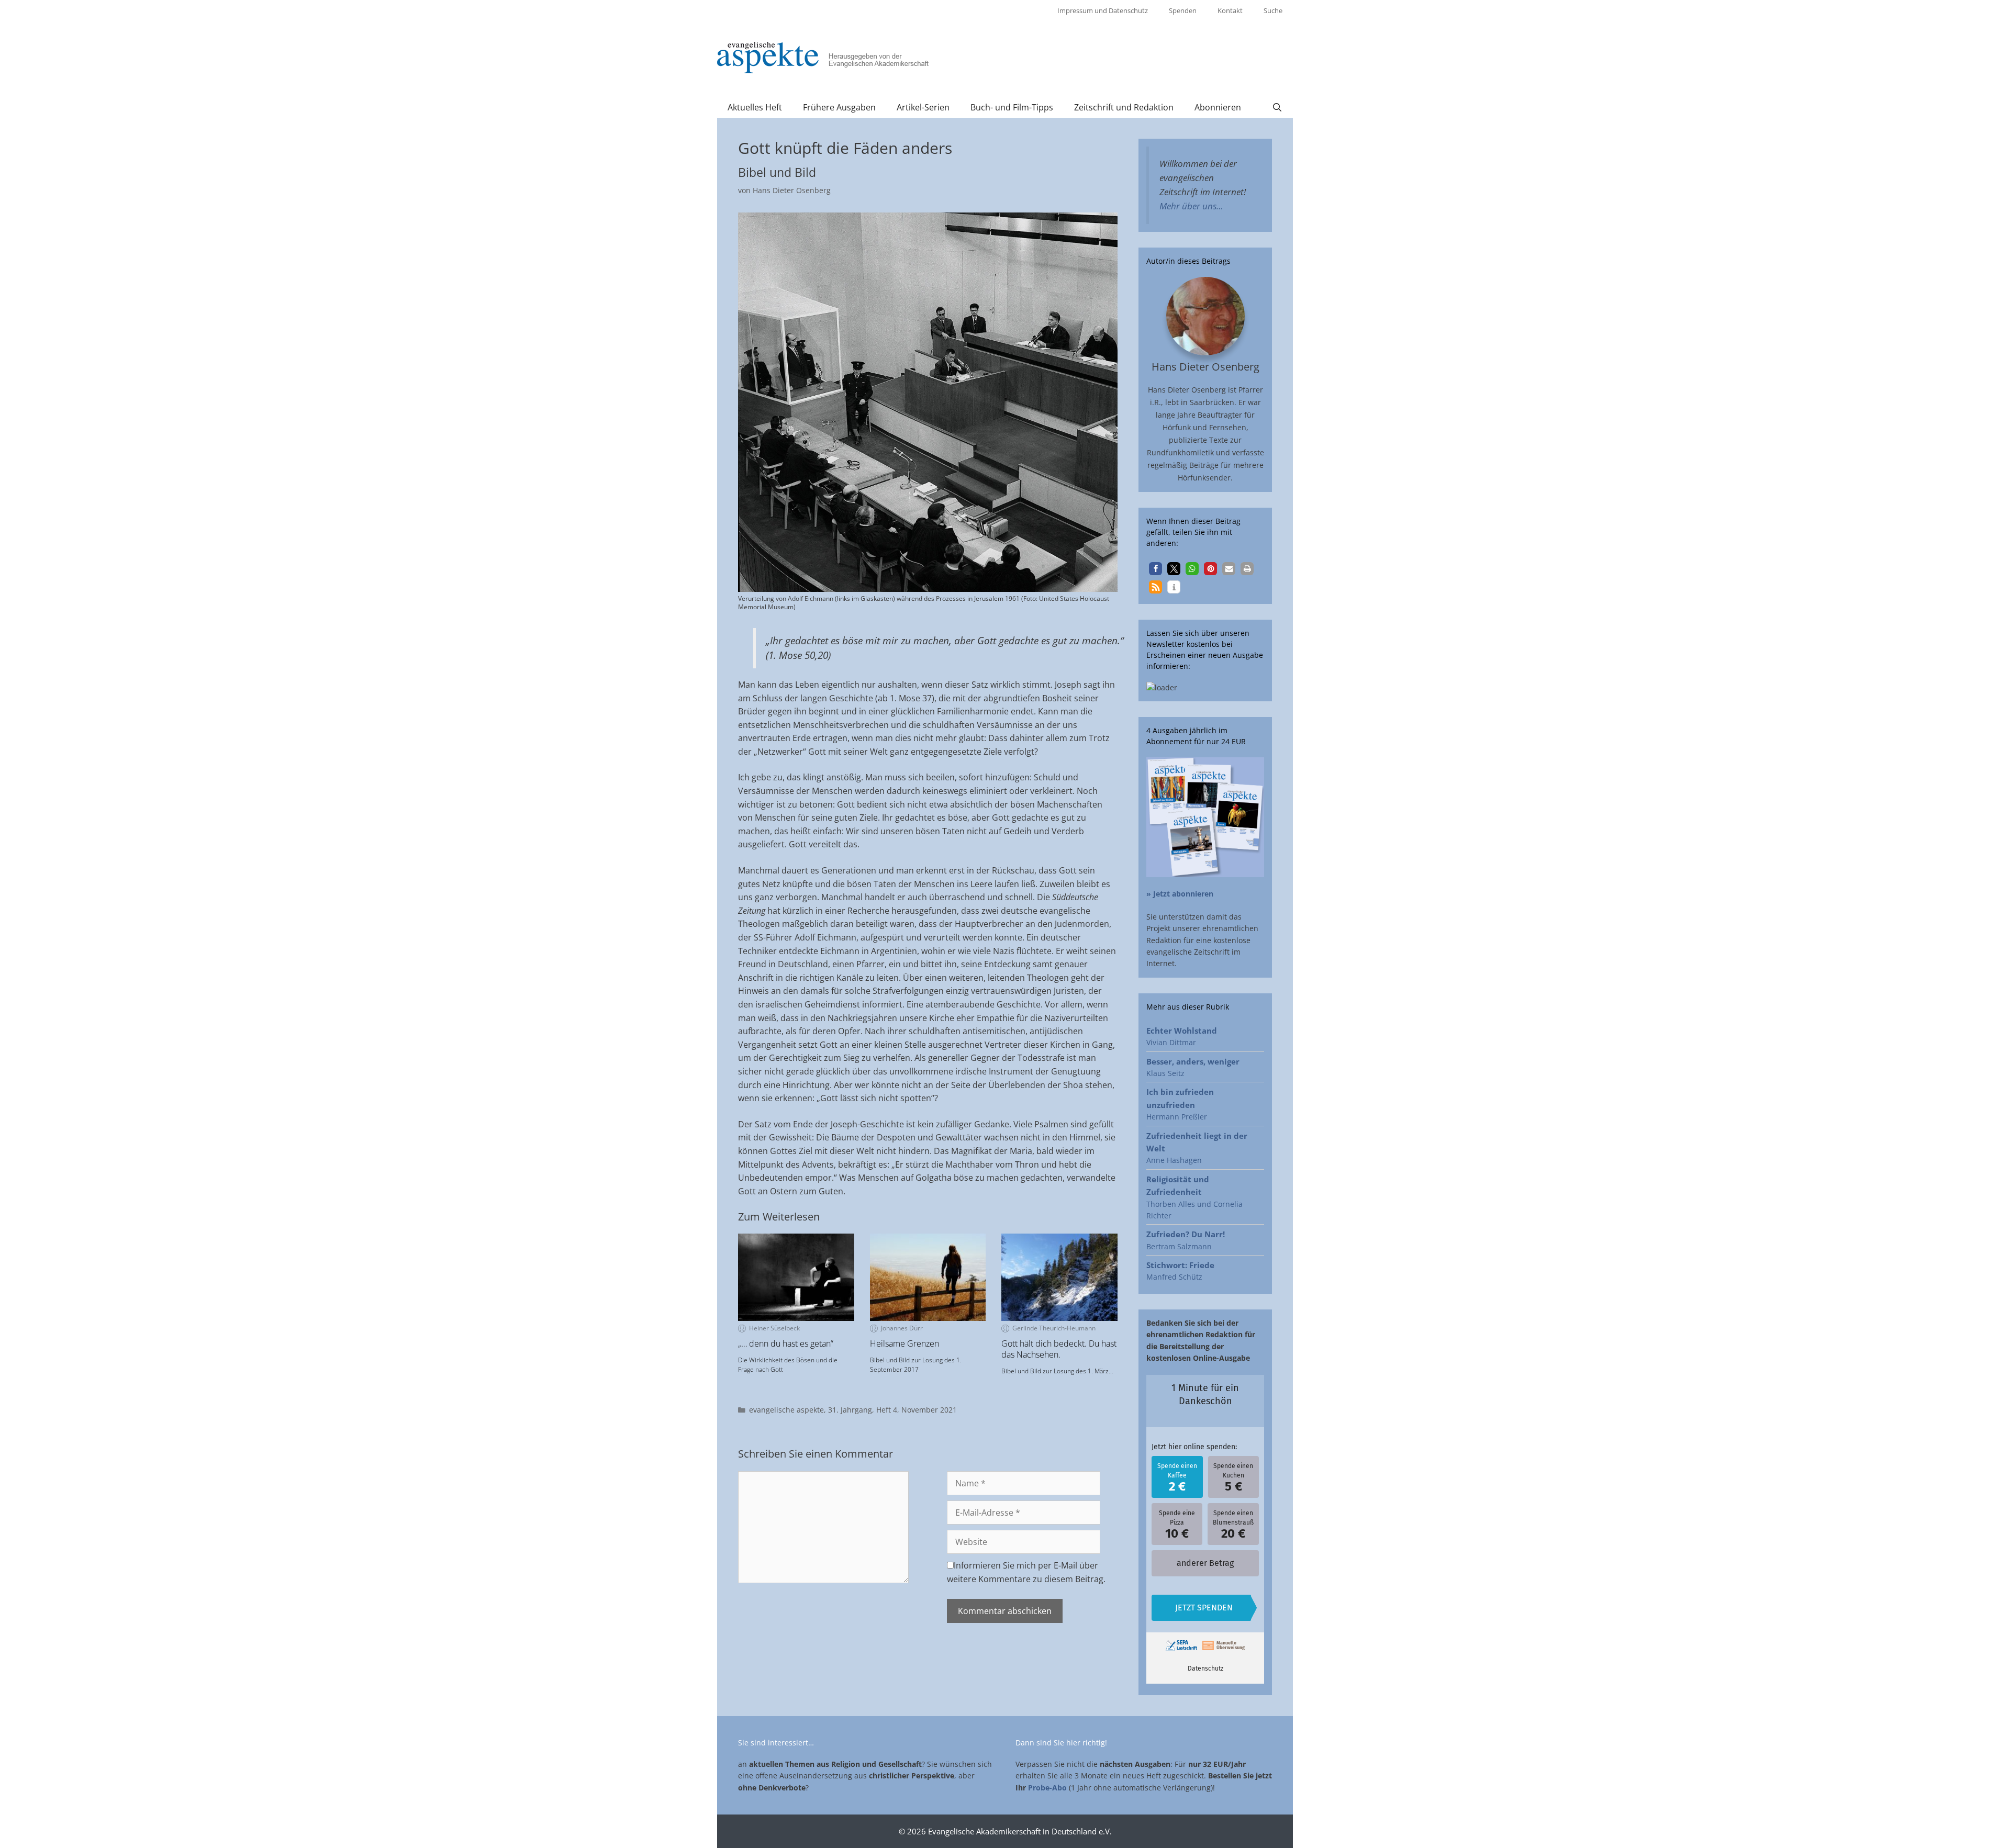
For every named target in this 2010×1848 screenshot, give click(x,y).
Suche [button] (1273, 10)
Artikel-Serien (923, 107)
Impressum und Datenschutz (1103, 10)
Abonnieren (1218, 107)
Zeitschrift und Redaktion (1124, 107)
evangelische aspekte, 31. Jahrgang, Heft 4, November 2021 (853, 1410)
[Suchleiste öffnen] (1277, 107)
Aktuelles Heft (755, 107)
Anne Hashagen (1174, 1160)
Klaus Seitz (1165, 1073)
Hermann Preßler (1177, 1117)
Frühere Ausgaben (839, 107)
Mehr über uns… (1191, 206)
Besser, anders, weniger (1193, 1061)
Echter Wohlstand (1182, 1031)
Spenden (1183, 10)
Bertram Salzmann (1179, 1246)
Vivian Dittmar (1171, 1042)
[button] (1155, 569)
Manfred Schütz (1174, 1277)
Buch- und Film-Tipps (1012, 107)
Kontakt (1230, 10)
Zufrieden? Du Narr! (1186, 1234)
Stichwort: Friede (1180, 1265)
